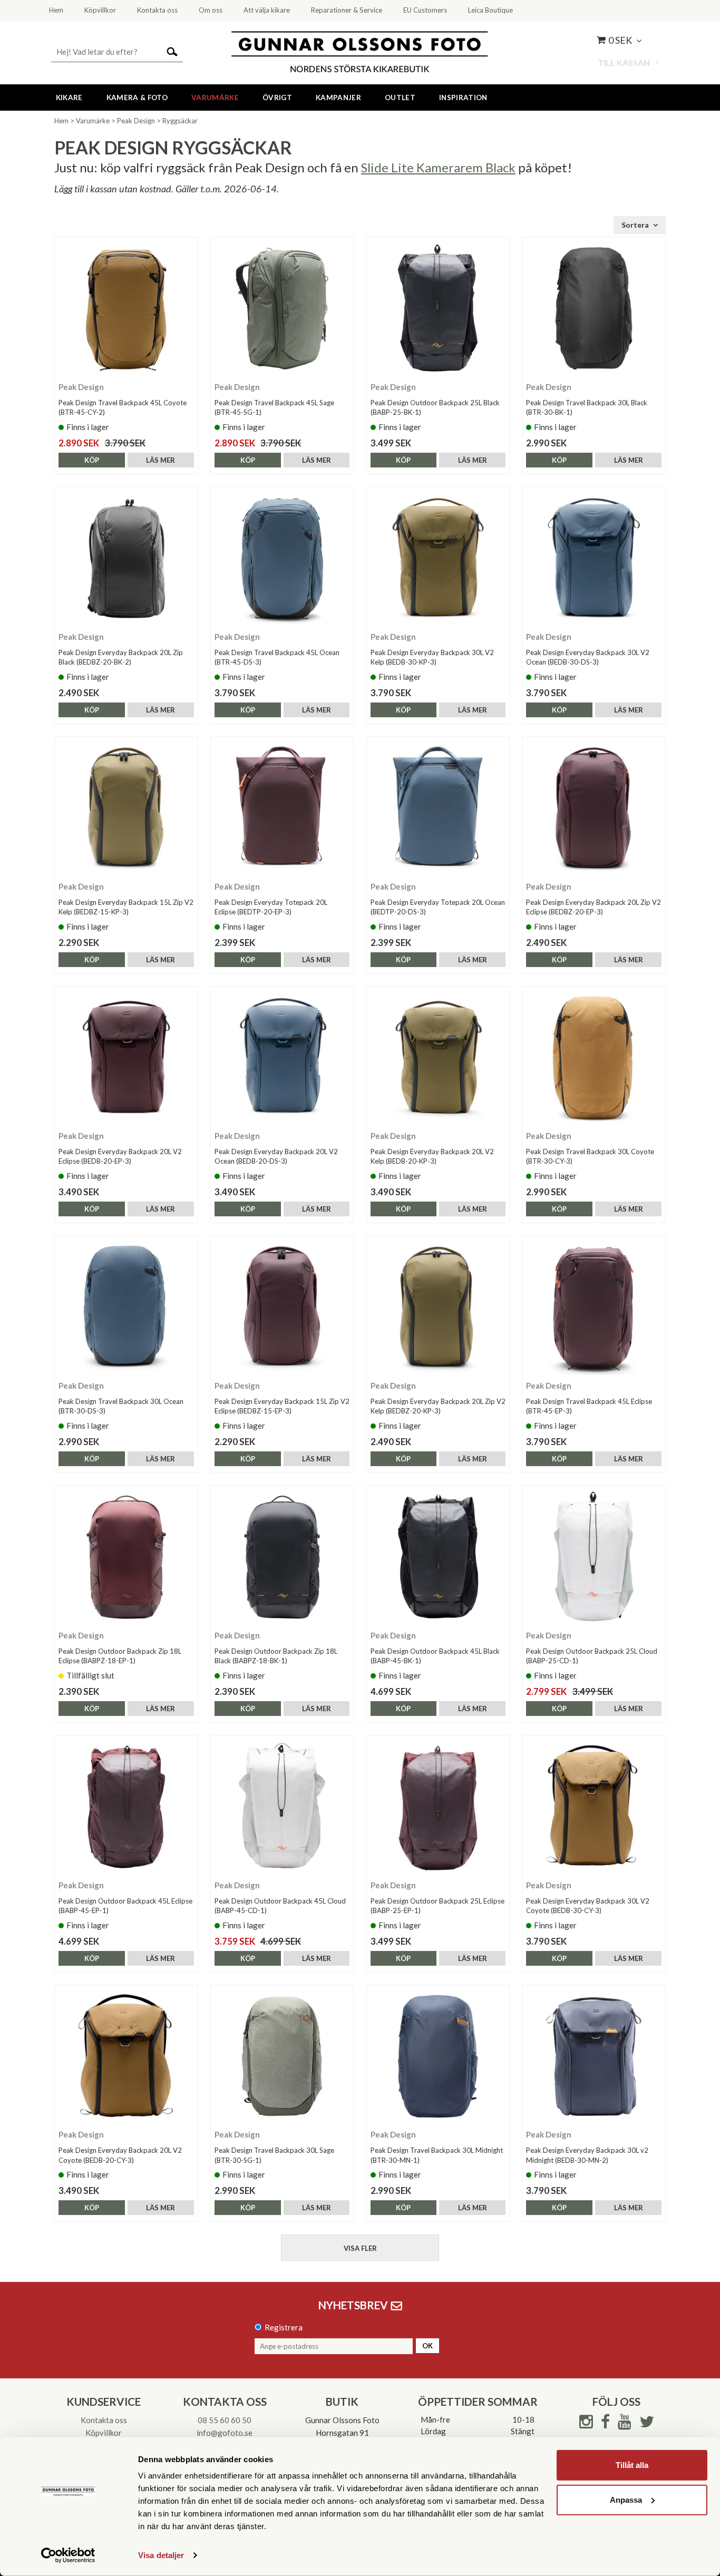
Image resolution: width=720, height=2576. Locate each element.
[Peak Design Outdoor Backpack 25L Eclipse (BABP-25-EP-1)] (438, 1807)
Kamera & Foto (137, 97)
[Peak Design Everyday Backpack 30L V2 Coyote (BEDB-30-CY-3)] (594, 1807)
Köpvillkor (104, 2433)
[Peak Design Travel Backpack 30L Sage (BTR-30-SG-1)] (282, 2057)
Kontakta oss (104, 2420)
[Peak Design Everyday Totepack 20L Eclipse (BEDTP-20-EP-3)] (282, 808)
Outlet (400, 97)
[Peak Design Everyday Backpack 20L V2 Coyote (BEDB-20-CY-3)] (126, 2057)
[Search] (172, 51)
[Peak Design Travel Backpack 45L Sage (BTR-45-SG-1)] (282, 309)
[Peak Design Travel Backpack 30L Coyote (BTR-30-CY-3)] (594, 1058)
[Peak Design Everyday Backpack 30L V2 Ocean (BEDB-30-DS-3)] (594, 558)
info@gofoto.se (225, 2433)
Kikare (69, 97)
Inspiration (463, 97)
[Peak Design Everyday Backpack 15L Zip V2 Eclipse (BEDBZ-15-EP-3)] (282, 1307)
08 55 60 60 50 (225, 2420)
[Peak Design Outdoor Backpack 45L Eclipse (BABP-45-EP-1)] (126, 1807)
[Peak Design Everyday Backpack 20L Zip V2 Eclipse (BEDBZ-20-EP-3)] (594, 808)
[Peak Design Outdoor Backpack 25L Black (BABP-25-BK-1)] (438, 309)
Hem (61, 121)
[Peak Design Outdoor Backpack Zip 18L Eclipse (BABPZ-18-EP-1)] (126, 1557)
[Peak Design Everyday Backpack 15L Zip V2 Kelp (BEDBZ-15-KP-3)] (126, 808)
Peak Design (136, 121)
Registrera (284, 2327)
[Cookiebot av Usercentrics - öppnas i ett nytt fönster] (68, 2555)
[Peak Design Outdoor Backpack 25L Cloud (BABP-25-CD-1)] (594, 1557)
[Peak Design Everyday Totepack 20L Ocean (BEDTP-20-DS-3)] (438, 808)
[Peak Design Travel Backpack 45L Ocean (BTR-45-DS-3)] (282, 558)
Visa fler (360, 2248)
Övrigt (277, 97)
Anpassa (626, 2499)
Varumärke (215, 97)
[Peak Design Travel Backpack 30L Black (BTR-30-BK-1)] (594, 309)
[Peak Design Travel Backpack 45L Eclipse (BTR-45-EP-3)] (594, 1307)
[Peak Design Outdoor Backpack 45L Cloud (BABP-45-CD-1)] (282, 1807)
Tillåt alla (632, 2465)
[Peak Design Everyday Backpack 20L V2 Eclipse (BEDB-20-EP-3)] (126, 1058)
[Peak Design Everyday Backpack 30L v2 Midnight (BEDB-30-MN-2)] (594, 2057)
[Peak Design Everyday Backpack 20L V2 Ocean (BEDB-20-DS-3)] (282, 1058)
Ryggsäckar (180, 121)
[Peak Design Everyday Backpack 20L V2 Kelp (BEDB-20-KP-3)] (438, 1058)
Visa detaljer (161, 2555)
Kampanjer (338, 97)
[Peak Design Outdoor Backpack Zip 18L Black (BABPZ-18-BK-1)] (282, 1557)
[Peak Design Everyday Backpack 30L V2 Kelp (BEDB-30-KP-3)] (438, 558)
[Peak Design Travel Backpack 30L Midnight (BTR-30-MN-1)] (438, 2057)
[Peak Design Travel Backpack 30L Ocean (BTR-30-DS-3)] (126, 1307)
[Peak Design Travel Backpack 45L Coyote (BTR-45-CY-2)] (126, 309)
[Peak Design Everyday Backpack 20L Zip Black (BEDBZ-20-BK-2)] (126, 558)
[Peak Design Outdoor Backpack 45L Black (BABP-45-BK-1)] (438, 1557)
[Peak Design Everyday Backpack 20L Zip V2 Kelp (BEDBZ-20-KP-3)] (438, 1307)
